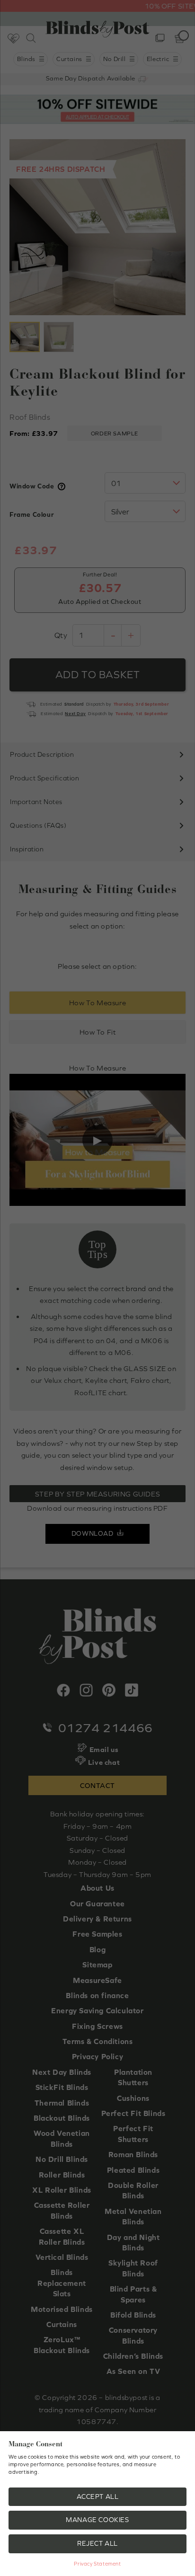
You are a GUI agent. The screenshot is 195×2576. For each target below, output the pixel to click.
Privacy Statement (97, 2564)
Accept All (98, 2496)
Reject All (97, 2543)
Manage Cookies (97, 2520)
